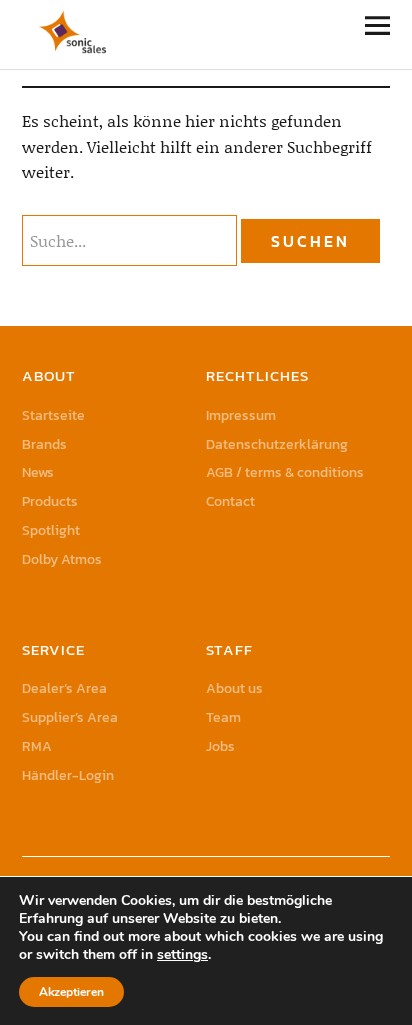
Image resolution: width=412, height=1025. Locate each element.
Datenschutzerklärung (277, 444)
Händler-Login (68, 775)
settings (182, 955)
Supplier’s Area (70, 717)
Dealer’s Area (64, 688)
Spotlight (51, 530)
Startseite (53, 415)
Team (223, 717)
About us (234, 688)
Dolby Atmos (62, 559)
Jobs (220, 746)
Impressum (241, 415)
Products (50, 501)
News (38, 472)
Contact (230, 501)
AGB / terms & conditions (285, 472)
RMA (37, 746)
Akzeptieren (71, 992)
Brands (44, 444)
